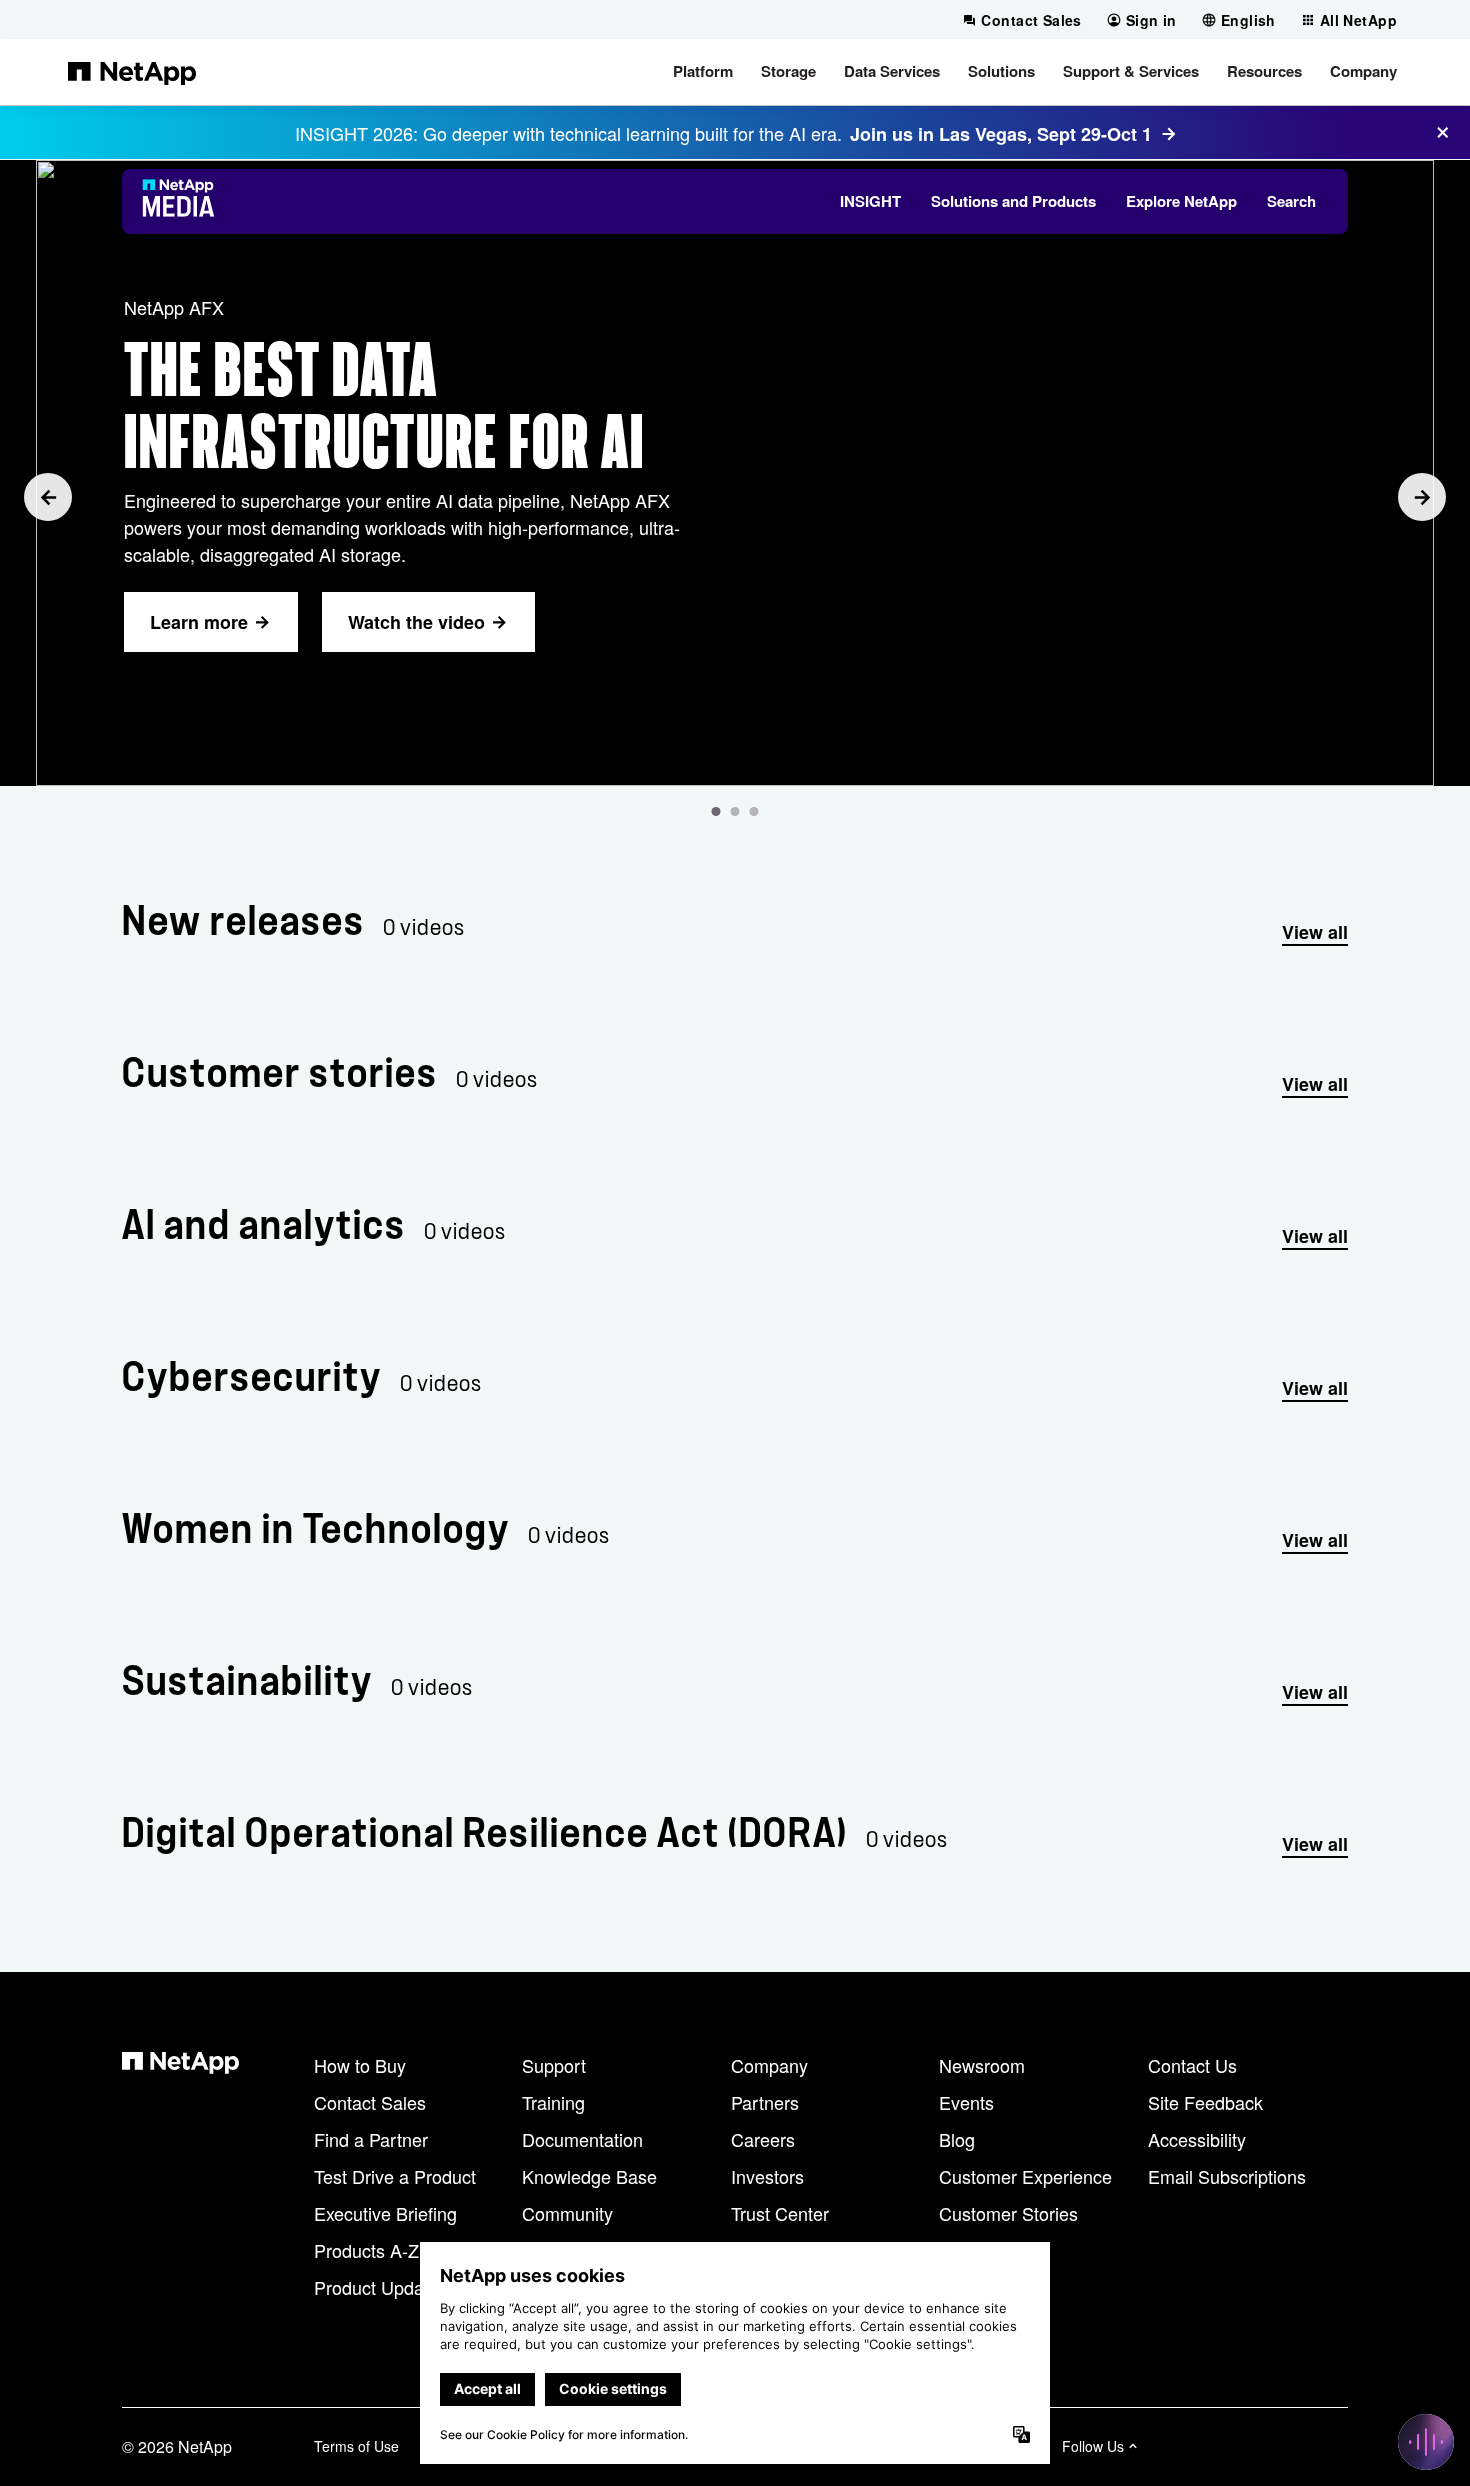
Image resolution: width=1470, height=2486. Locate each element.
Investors (767, 2176)
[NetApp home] (132, 72)
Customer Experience (1025, 2176)
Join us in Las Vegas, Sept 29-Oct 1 (1001, 134)
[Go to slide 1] (716, 811)
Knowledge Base (589, 2176)
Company (769, 2065)
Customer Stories (1008, 2213)
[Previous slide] (48, 497)
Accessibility (1197, 2139)
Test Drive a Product (395, 2176)
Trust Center (780, 2213)
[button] (703, 72)
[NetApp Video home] (184, 201)
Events (966, 2102)
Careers (763, 2139)
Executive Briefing (385, 2213)
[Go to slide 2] (735, 811)
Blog (957, 2139)
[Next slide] (1422, 497)
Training (553, 2102)
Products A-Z (366, 2250)
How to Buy (360, 2065)
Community (567, 2213)
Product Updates (381, 2287)
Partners (765, 2102)
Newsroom (982, 2065)
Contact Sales (370, 2102)
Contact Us (1192, 2065)
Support (554, 2065)
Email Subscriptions (1227, 2176)
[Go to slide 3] (754, 811)
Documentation (582, 2139)
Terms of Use (356, 2446)
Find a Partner (371, 2139)
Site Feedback (1205, 2102)
